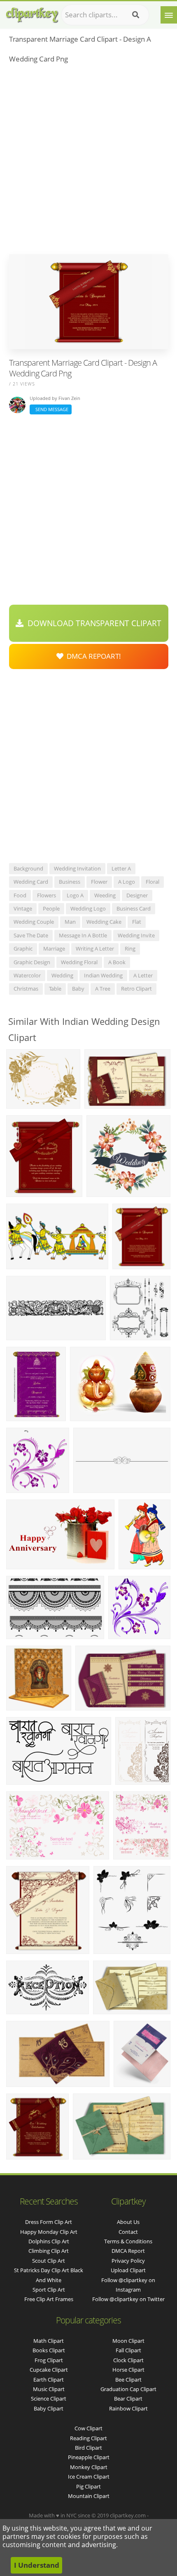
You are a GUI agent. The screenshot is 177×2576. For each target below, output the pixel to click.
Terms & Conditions (128, 2241)
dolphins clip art (49, 2241)
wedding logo (88, 908)
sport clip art (49, 2290)
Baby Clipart (49, 2408)
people (51, 908)
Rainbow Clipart (128, 2408)
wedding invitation (77, 868)
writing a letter (95, 949)
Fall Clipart (128, 2350)
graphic (23, 949)
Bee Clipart (128, 2380)
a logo (127, 882)
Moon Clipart (128, 2341)
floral (153, 882)
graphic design (32, 962)
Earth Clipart (49, 2380)
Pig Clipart (88, 2486)
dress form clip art (49, 2222)
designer (137, 895)
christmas (26, 989)
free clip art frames (49, 2299)
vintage (23, 908)
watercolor (27, 975)
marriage (54, 949)
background (28, 868)
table (55, 989)
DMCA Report (128, 2251)
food (20, 895)
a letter (143, 975)
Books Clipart (49, 2350)
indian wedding (103, 975)
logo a (75, 895)
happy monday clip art (49, 2232)
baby (78, 989)
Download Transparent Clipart (92, 623)
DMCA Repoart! (92, 656)
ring (130, 949)
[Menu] (169, 15)
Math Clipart (49, 2341)
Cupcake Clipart (49, 2370)
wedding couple (34, 922)
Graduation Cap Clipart (128, 2389)
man (70, 922)
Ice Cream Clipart (89, 2477)
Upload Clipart (128, 2270)
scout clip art (49, 2261)
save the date (31, 935)
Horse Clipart (128, 2370)
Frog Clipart (49, 2360)
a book (117, 962)
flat (137, 922)
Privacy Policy (128, 2261)
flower (99, 882)
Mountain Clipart (89, 2496)
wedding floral (79, 962)
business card (134, 908)
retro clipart (136, 989)
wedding (62, 975)
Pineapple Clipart (89, 2457)
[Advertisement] (88, 161)
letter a (121, 868)
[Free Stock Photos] (32, 13)
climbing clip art (49, 2251)
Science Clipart (49, 2399)
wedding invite (136, 935)
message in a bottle (83, 935)
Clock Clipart (128, 2360)
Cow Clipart (88, 2428)
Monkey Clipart (89, 2467)
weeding (105, 895)
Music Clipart (49, 2389)
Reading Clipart (88, 2438)
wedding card (31, 882)
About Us (128, 2222)
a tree (103, 989)
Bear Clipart (128, 2399)
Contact (128, 2232)
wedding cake (104, 922)
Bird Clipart (88, 2448)
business (70, 882)
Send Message (51, 409)
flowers (47, 895)
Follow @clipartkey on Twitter (128, 2299)
